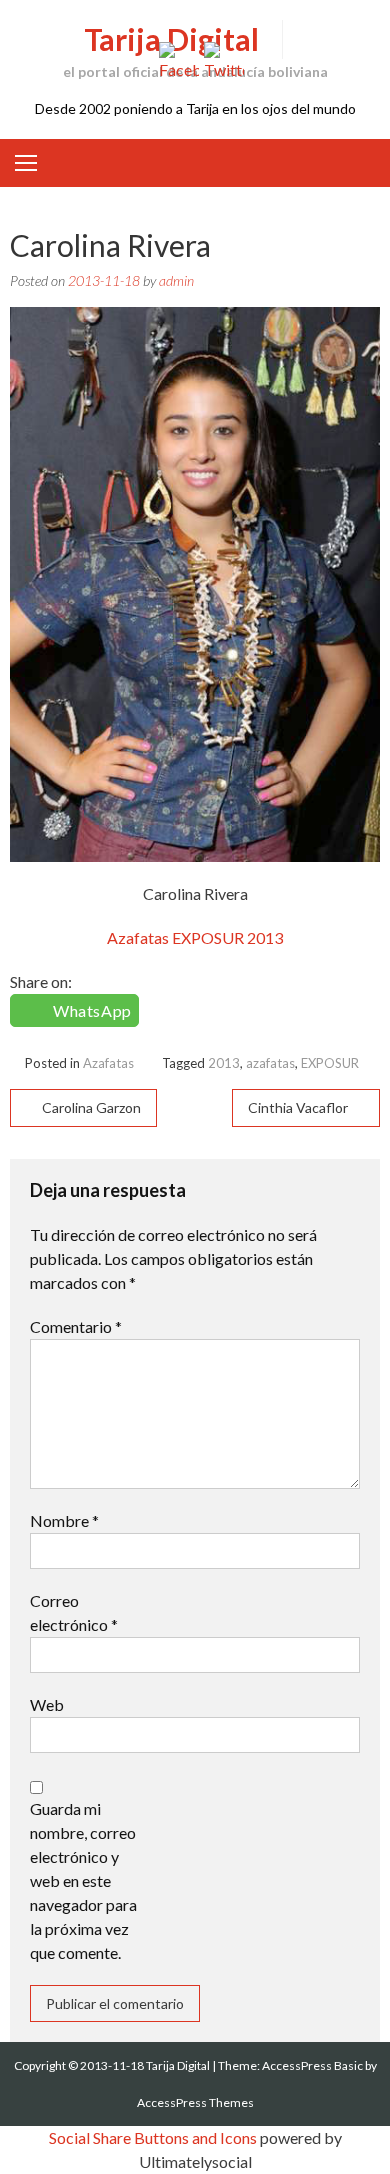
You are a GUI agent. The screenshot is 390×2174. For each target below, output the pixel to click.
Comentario (76, 1326)
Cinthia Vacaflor (298, 1107)
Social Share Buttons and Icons (153, 2137)
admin (176, 280)
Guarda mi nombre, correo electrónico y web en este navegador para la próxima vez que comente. (83, 1880)
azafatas (270, 1063)
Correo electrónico (74, 1612)
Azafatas (108, 1063)
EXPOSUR (330, 1063)
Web (47, 1704)
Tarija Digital (171, 39)
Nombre (64, 1520)
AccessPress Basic (312, 2065)
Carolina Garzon (91, 1107)
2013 (224, 1063)
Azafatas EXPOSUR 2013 (195, 937)
